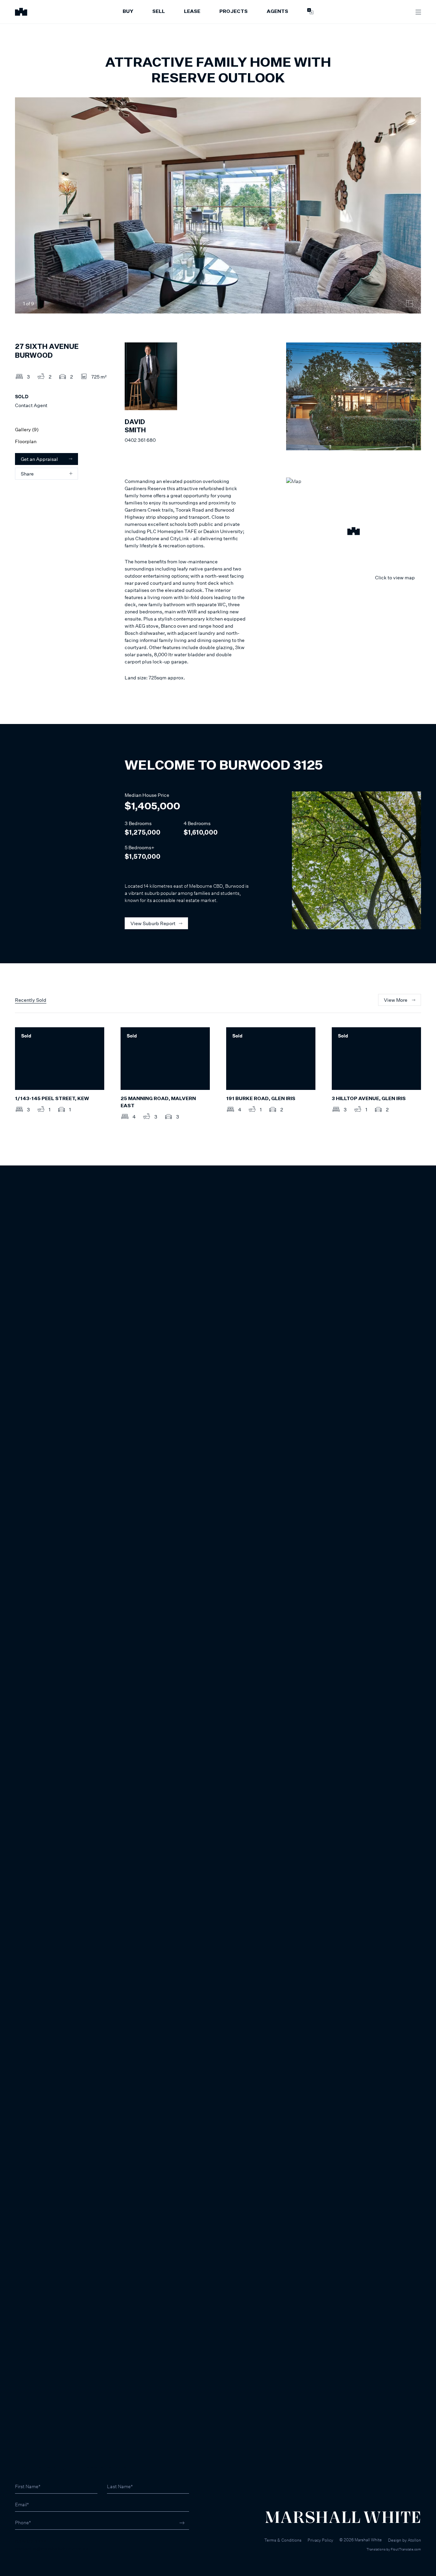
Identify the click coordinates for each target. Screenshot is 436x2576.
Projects (233, 12)
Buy (128, 12)
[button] (354, 532)
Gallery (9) (27, 429)
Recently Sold (31, 1000)
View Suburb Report (153, 923)
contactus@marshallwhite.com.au (52, 2549)
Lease (192, 12)
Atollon (414, 2540)
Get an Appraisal (39, 459)
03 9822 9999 (31, 2541)
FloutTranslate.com (406, 2549)
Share (27, 474)
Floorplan (26, 441)
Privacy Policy (320, 2540)
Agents (277, 12)
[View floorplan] (409, 304)
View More (396, 1000)
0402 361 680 (140, 440)
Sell (159, 12)
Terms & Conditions (283, 2540)
